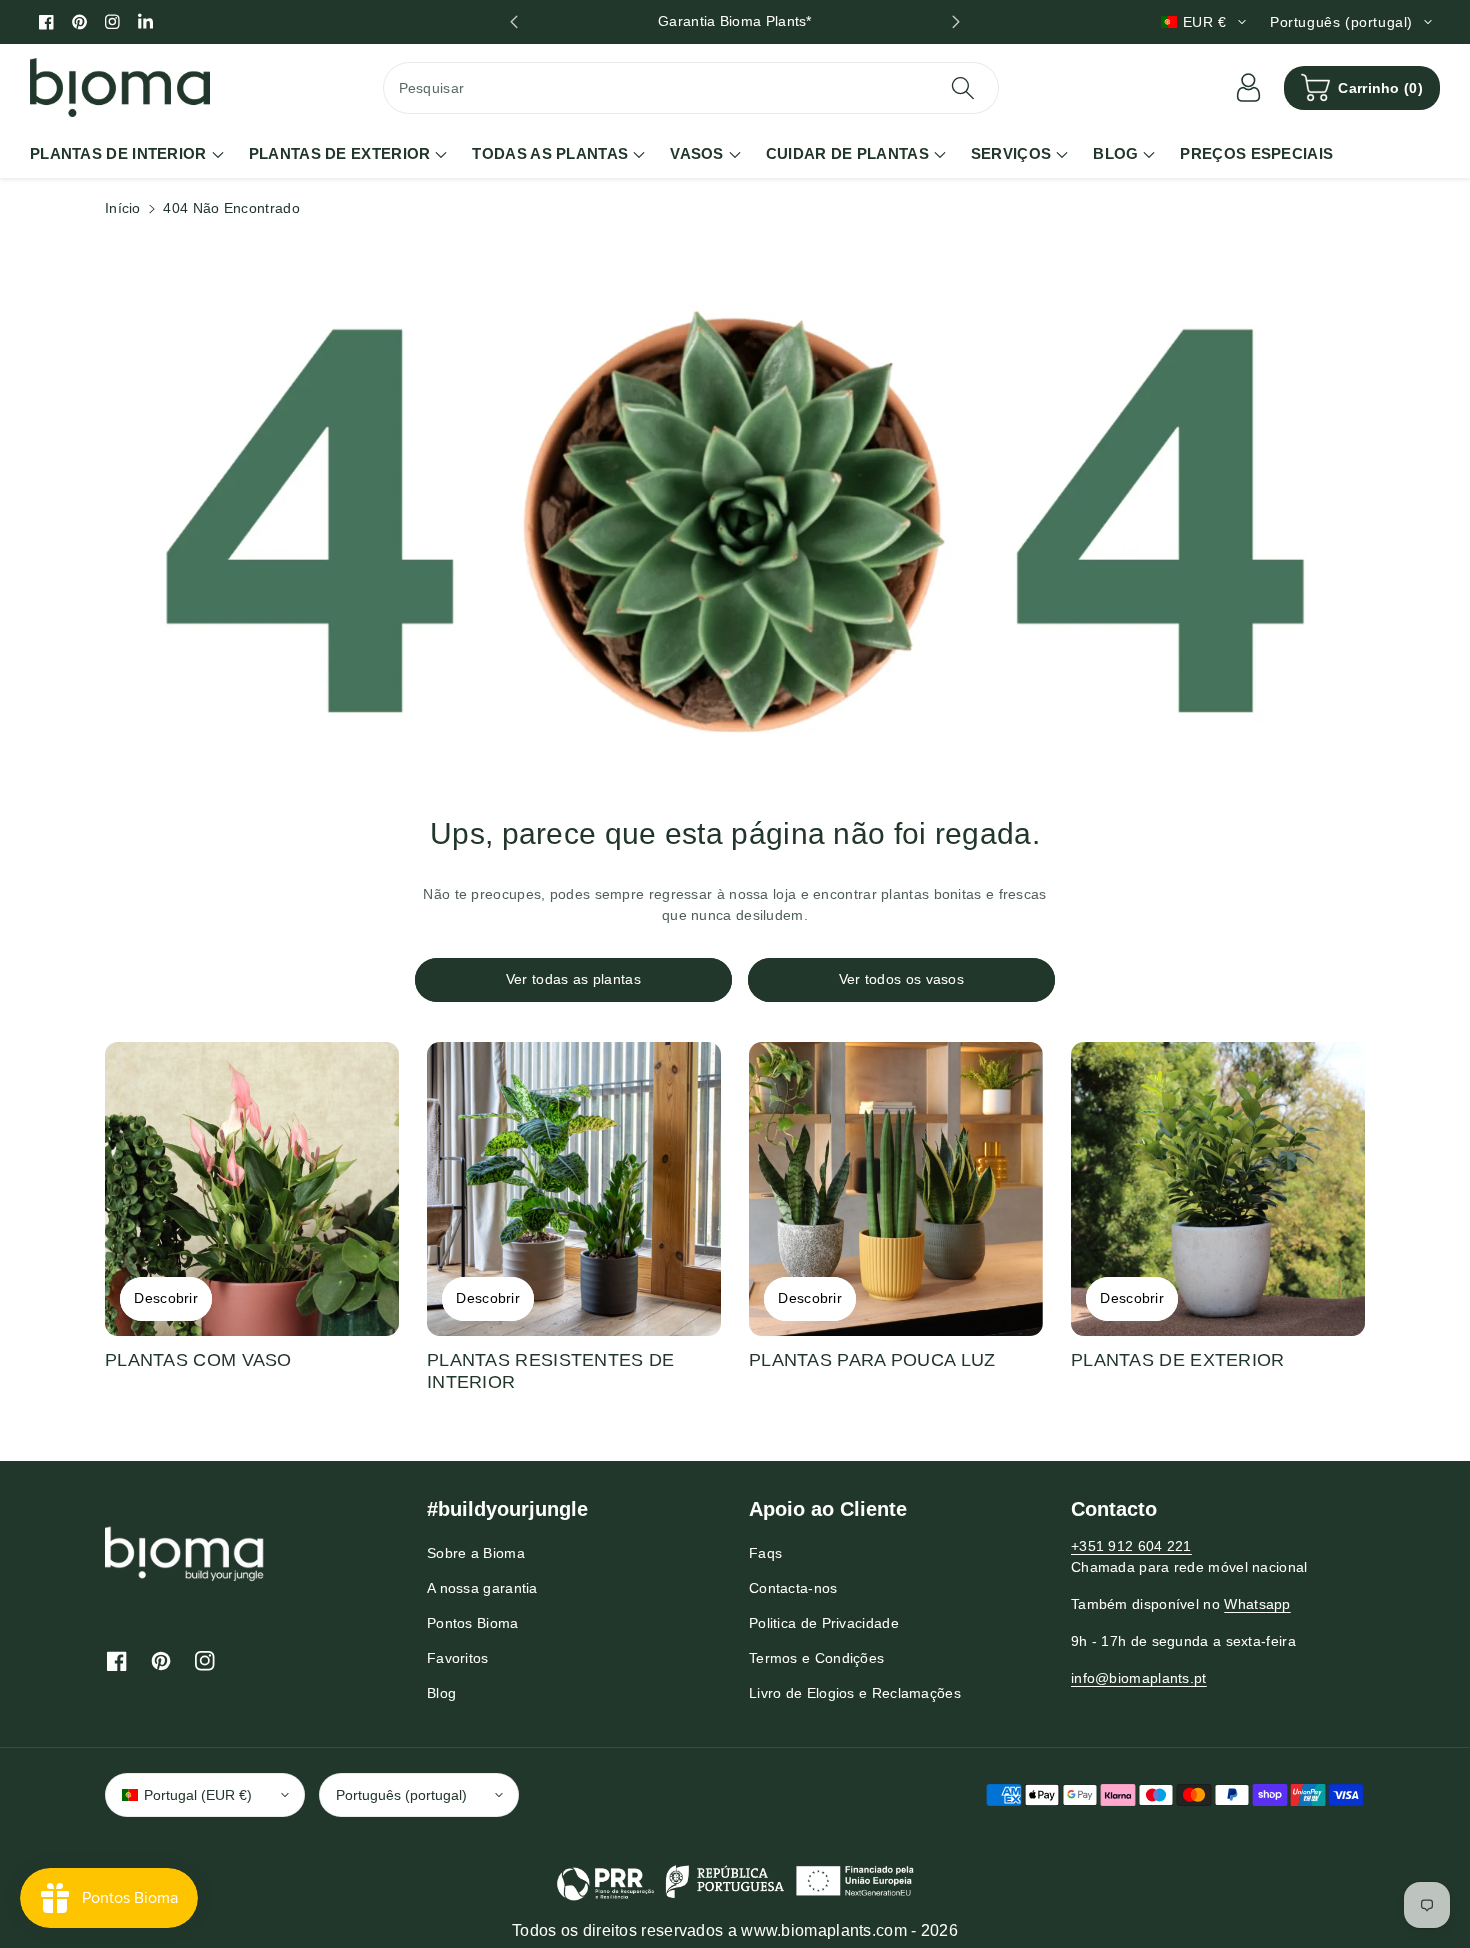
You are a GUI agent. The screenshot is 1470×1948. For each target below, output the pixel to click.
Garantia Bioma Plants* (735, 21)
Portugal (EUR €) (198, 1795)
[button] (1362, 88)
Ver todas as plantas (573, 979)
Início (123, 208)
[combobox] (691, 88)
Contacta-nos (793, 1588)
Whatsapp (1257, 1604)
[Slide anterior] (514, 22)
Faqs (765, 1553)
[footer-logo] (185, 1553)
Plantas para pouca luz (872, 1360)
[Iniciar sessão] (1248, 88)
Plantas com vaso (198, 1360)
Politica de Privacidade (824, 1623)
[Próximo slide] (956, 22)
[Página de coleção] (252, 1189)
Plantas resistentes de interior (551, 1371)
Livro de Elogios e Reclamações (855, 1693)
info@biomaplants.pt (1139, 1678)
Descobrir (166, 1298)
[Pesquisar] (963, 88)
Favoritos (458, 1658)
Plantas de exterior (1178, 1360)
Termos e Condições (816, 1658)
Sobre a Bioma (476, 1553)
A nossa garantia (482, 1588)
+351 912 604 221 (1131, 1546)
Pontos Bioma (473, 1623)
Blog (441, 1693)
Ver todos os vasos (901, 979)
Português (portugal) (401, 1795)
